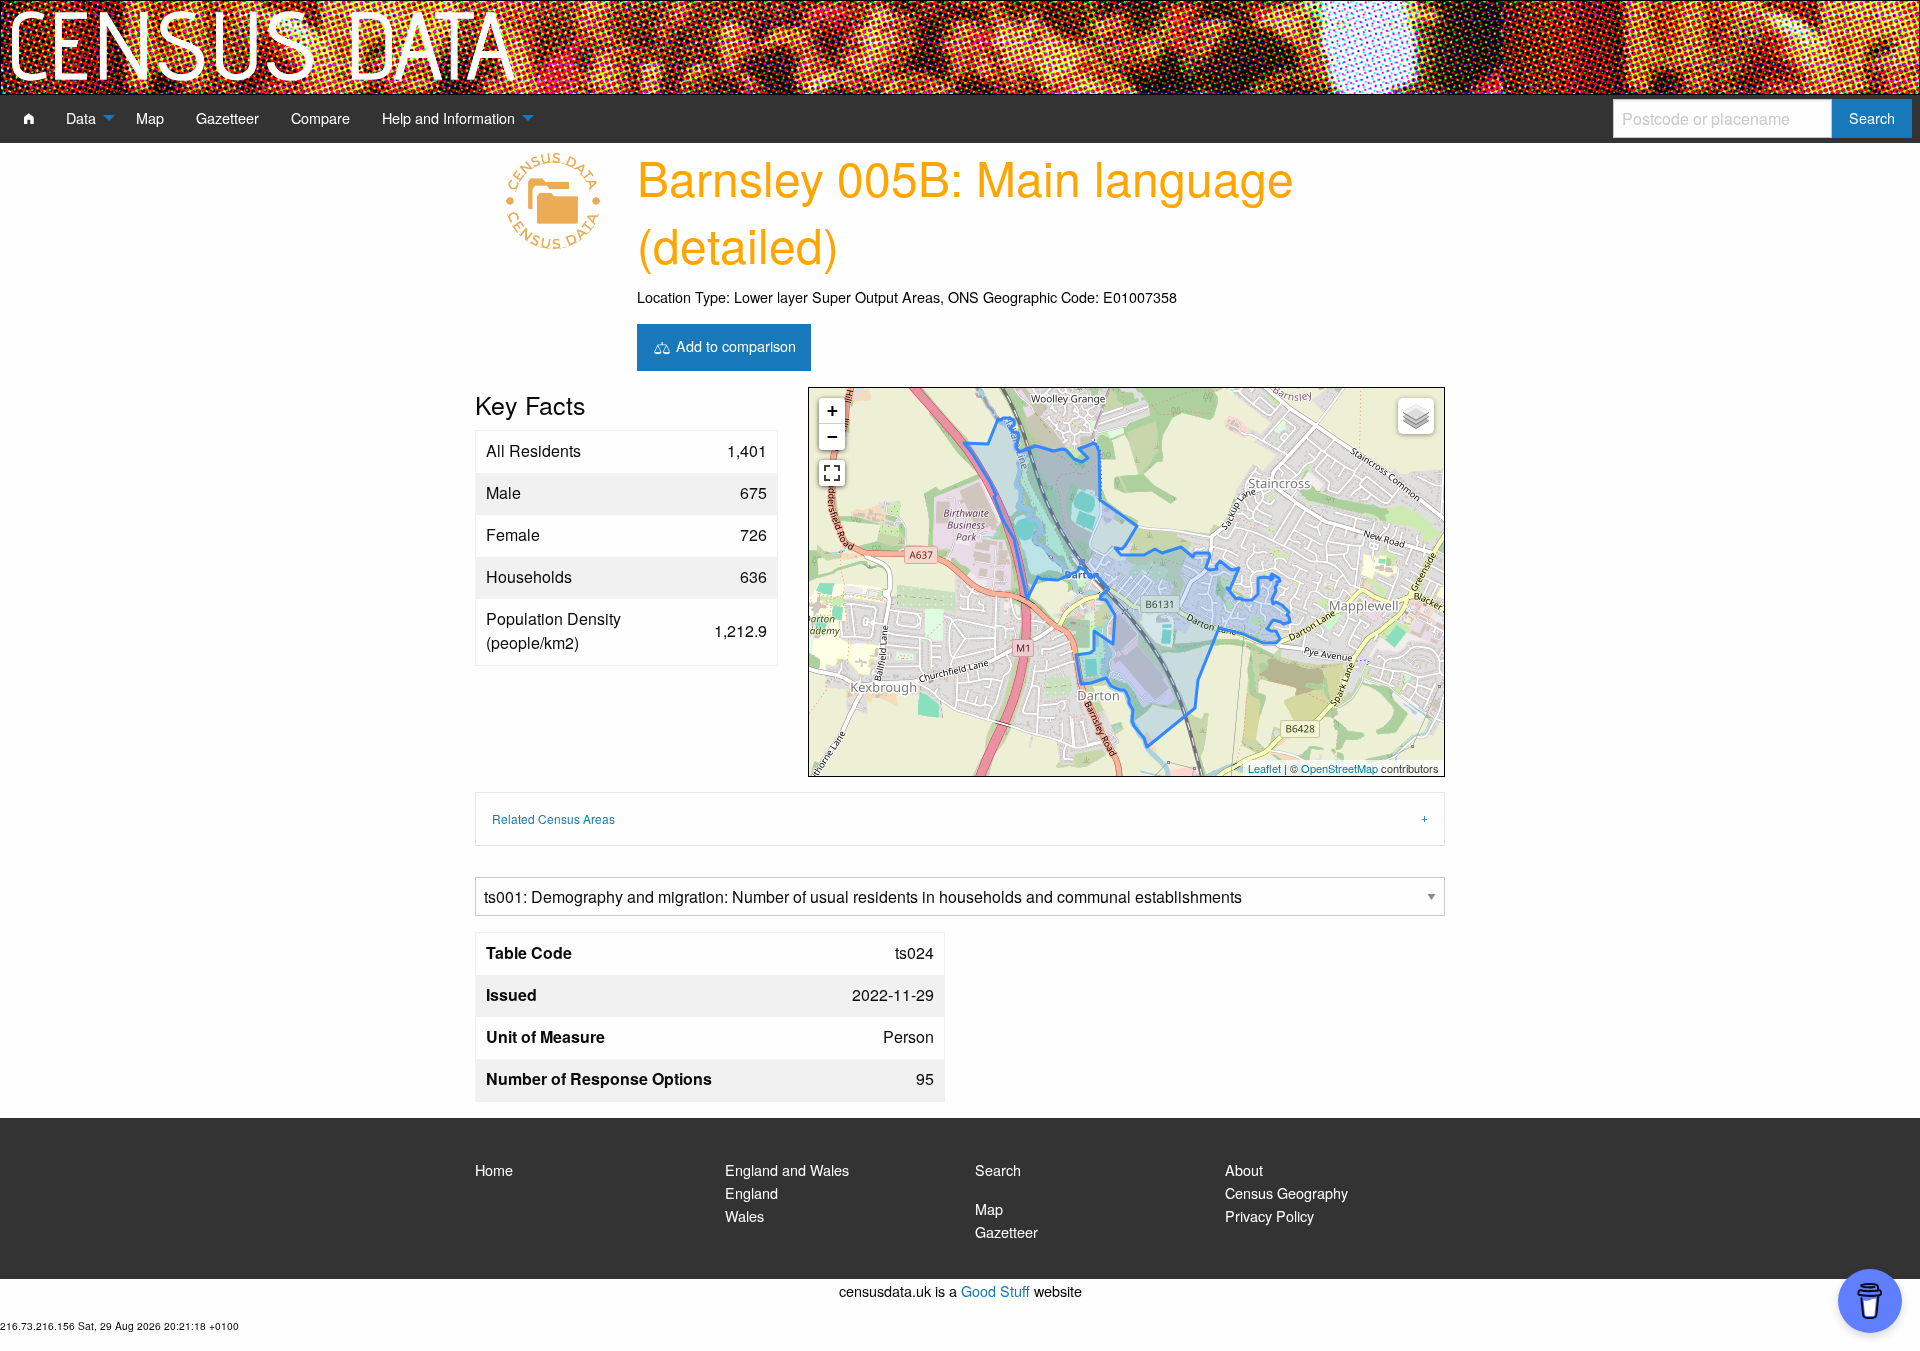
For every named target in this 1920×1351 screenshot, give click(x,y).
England (751, 1192)
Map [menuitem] (150, 117)
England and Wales (787, 1169)
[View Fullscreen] (832, 473)
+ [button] (832, 410)
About (1244, 1169)
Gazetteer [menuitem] (227, 117)
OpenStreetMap (1339, 768)
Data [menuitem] (81, 117)
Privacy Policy (1269, 1215)
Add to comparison (734, 344)
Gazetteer (1006, 1231)
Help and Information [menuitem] (448, 117)
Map (989, 1208)
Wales (744, 1215)
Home (494, 1169)
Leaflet (1264, 768)
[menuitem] (29, 118)
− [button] (832, 436)
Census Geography (1286, 1192)
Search (998, 1169)
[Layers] (1416, 416)
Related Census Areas (553, 818)
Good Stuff (995, 1290)
